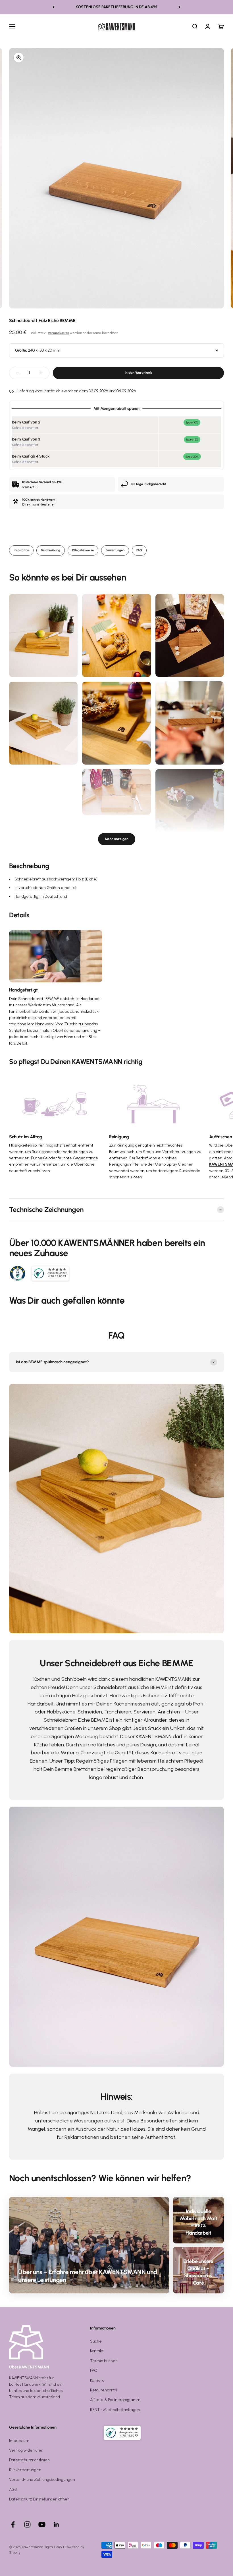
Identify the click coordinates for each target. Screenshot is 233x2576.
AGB (13, 2490)
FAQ (139, 550)
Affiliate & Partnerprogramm (115, 2400)
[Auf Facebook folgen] (13, 2524)
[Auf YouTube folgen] (42, 2524)
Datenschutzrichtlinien (29, 2460)
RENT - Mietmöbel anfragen (115, 2410)
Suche (96, 2341)
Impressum (19, 2441)
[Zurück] (54, 7)
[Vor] (179, 7)
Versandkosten (58, 333)
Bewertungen (115, 550)
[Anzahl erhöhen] (41, 373)
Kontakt (97, 2351)
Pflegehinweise (83, 550)
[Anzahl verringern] (18, 373)
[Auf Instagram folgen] (27, 2524)
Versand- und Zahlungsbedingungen (42, 2480)
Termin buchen (104, 2361)
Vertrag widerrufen (26, 2450)
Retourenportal (104, 2390)
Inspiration (21, 550)
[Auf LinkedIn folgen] (56, 2524)
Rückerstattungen (25, 2470)
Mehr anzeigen (117, 839)
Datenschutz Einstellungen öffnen (39, 2499)
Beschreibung (51, 550)
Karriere (97, 2380)
